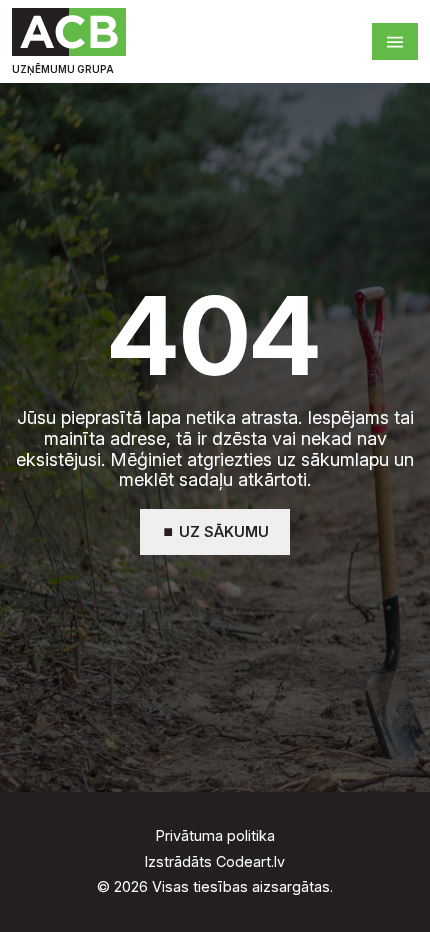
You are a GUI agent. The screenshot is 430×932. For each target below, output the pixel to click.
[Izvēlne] (395, 41)
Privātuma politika (215, 836)
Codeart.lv (250, 861)
